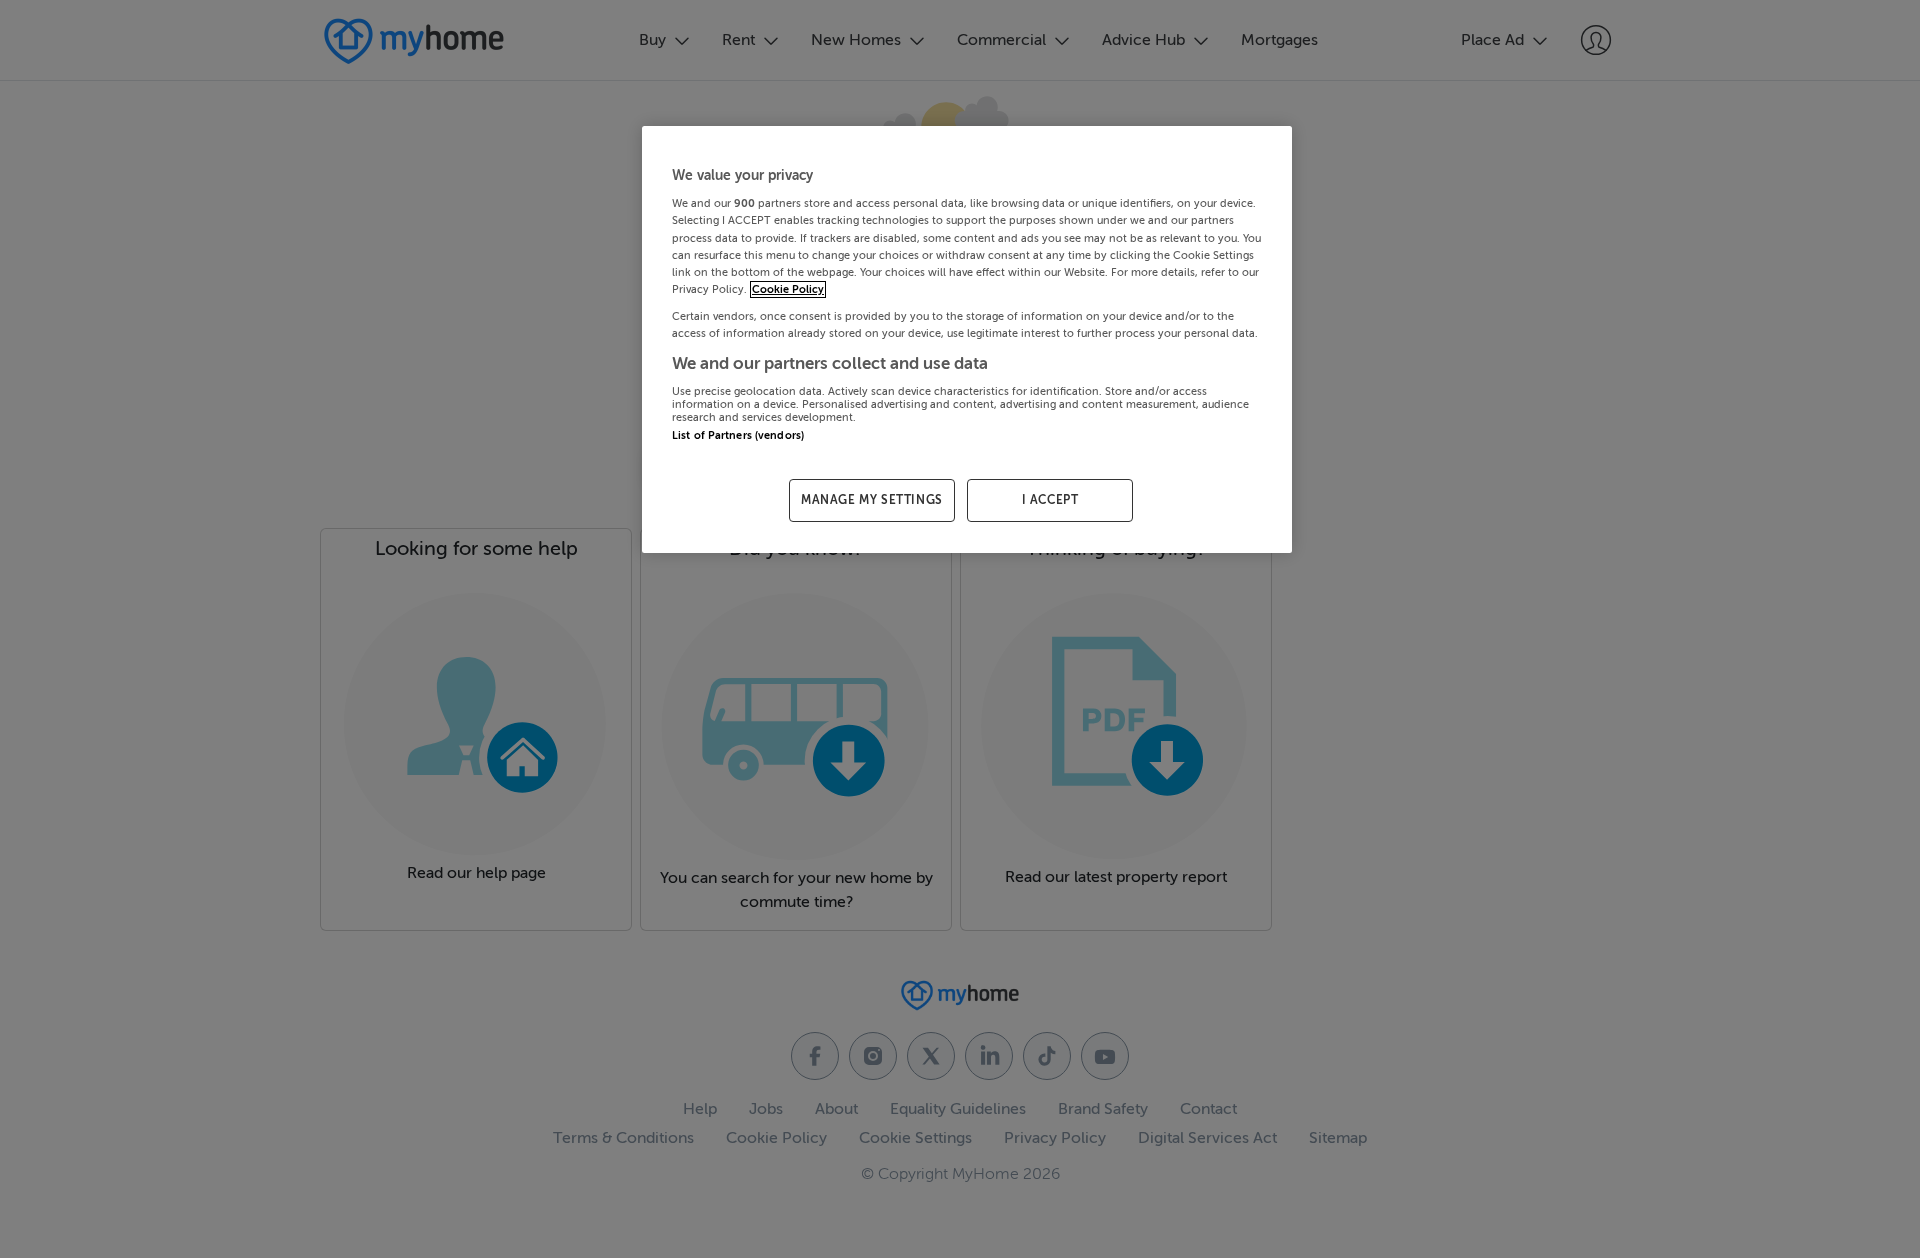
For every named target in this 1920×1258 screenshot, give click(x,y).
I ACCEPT (1050, 500)
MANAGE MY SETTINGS (872, 500)
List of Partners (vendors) (738, 435)
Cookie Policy (788, 289)
